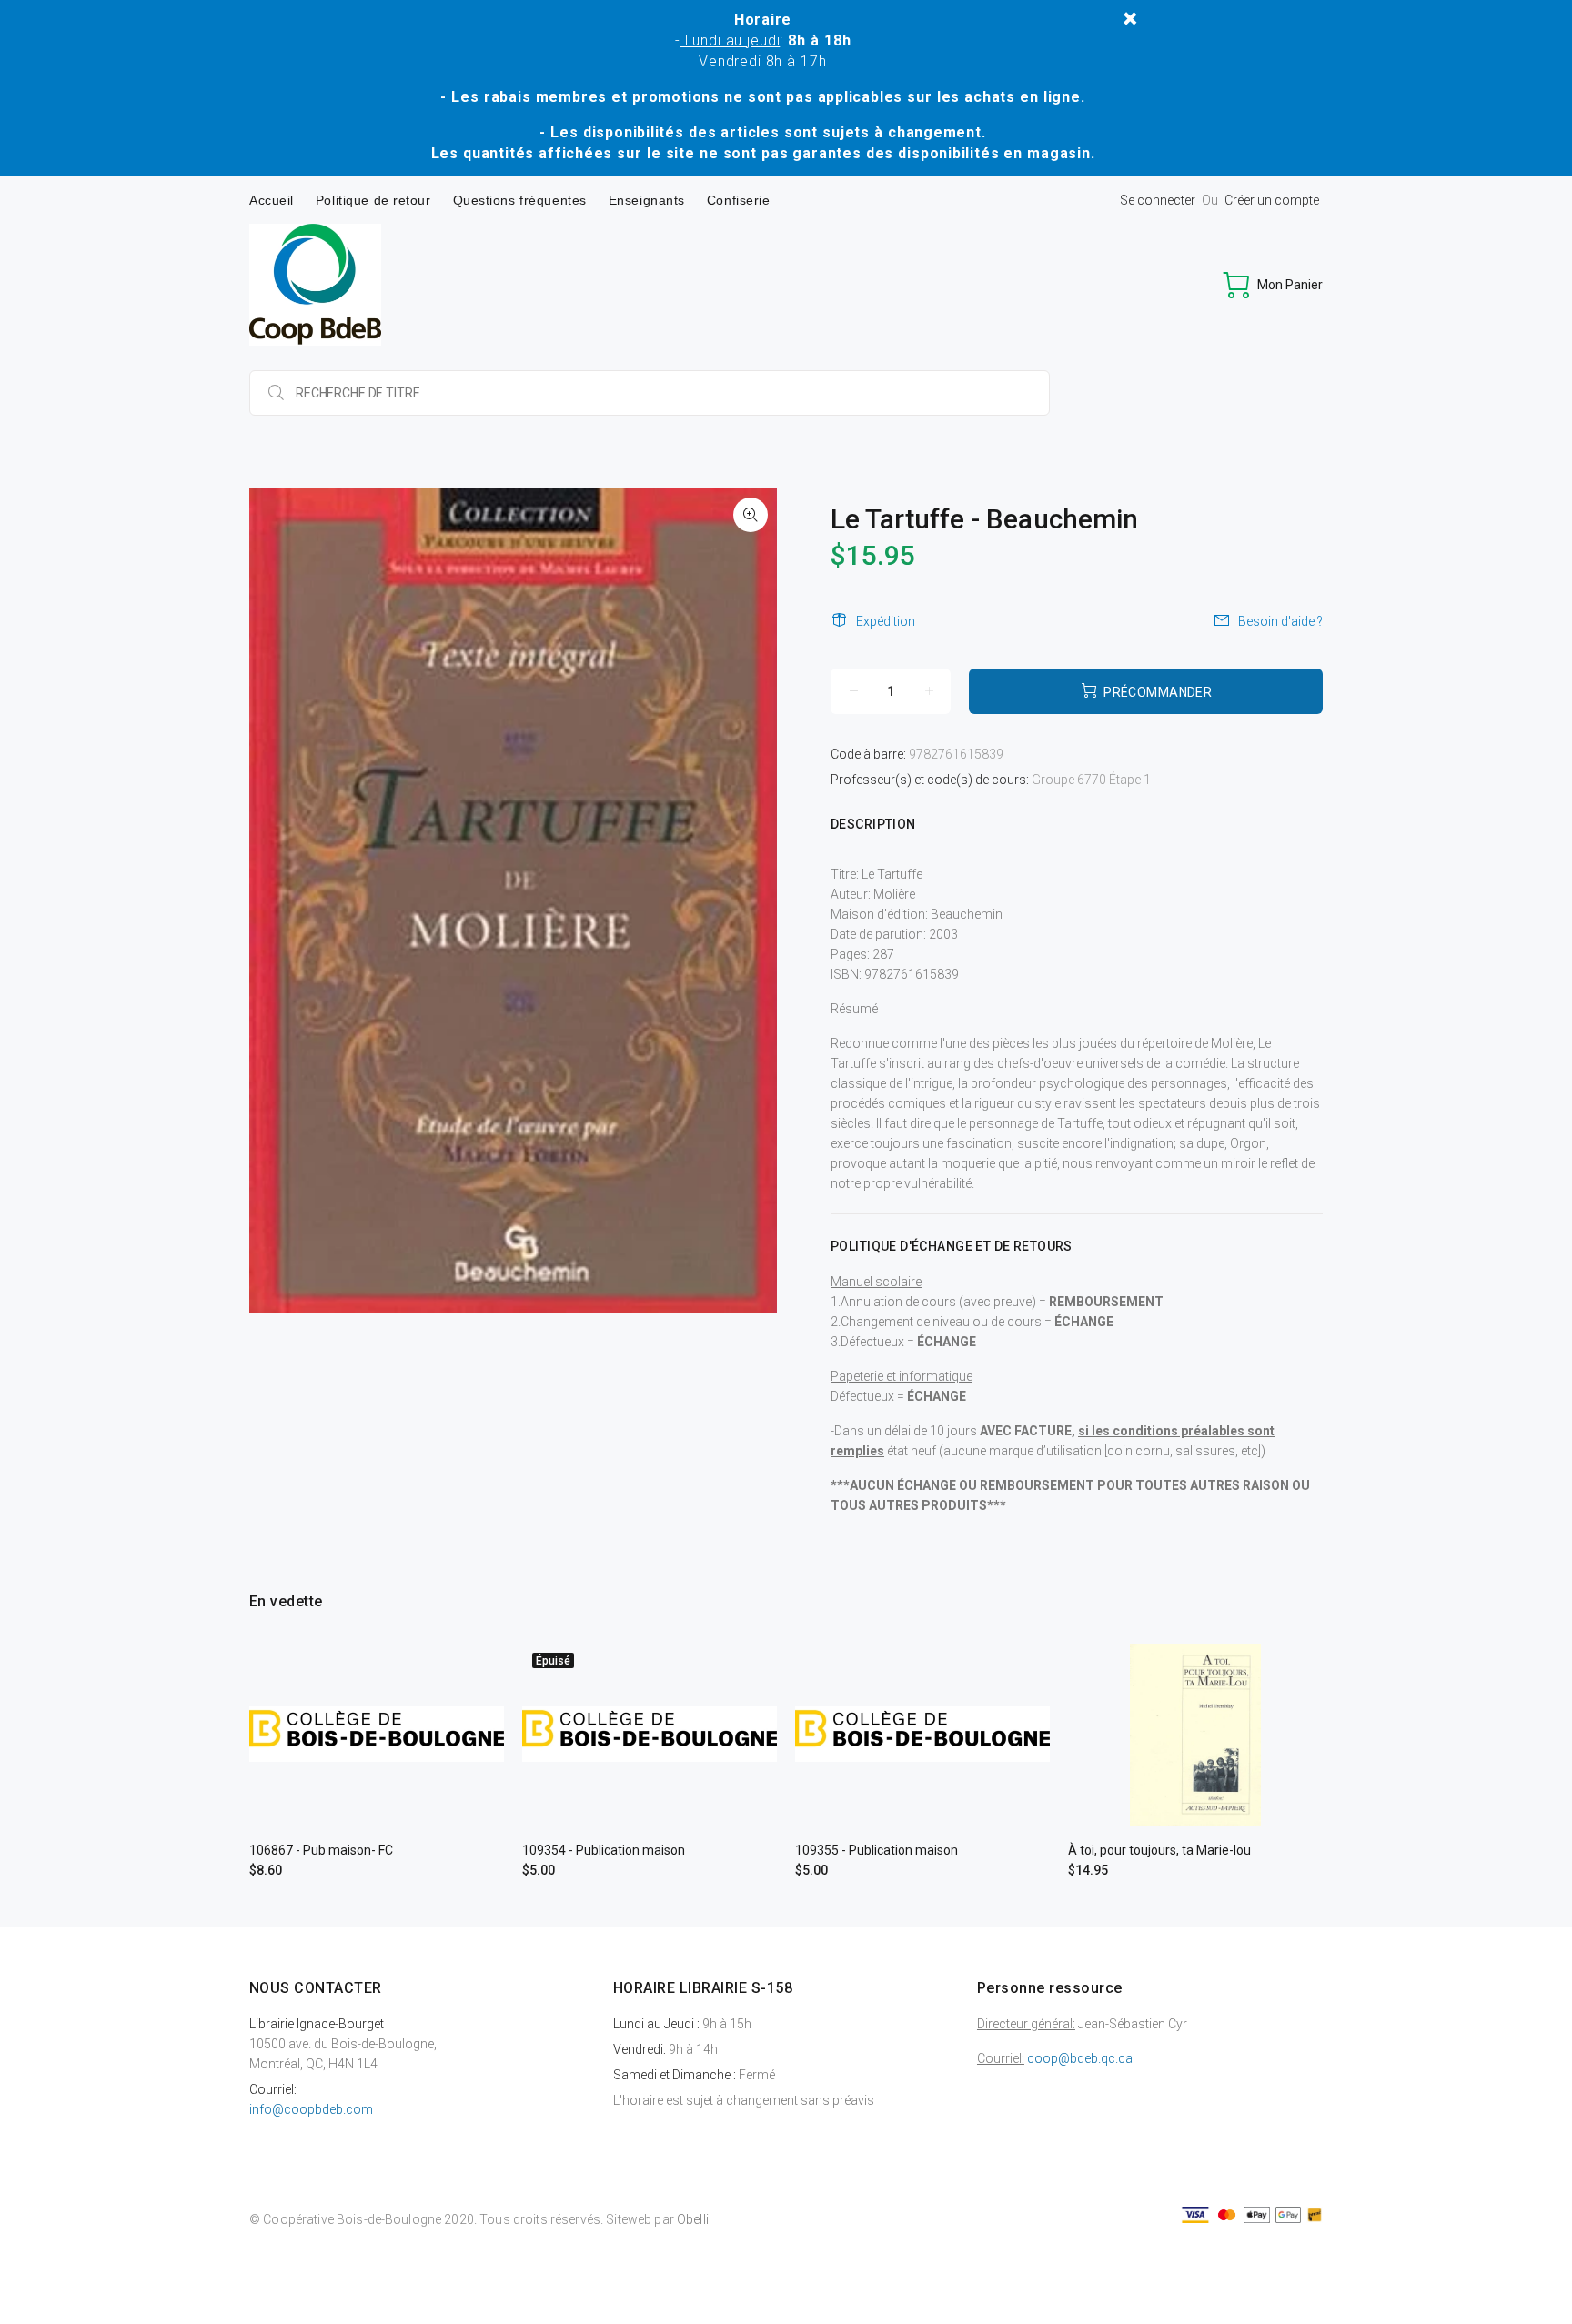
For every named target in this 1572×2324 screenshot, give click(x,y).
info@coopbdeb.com (311, 2109)
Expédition (886, 621)
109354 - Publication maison (604, 1850)
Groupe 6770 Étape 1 (1091, 780)
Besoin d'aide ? (1280, 621)
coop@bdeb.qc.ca (1080, 2058)
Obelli (693, 2219)
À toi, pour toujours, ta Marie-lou (1159, 1850)
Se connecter (1158, 200)
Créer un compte (1272, 200)
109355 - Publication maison (877, 1850)
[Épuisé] (650, 1734)
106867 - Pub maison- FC (321, 1850)
